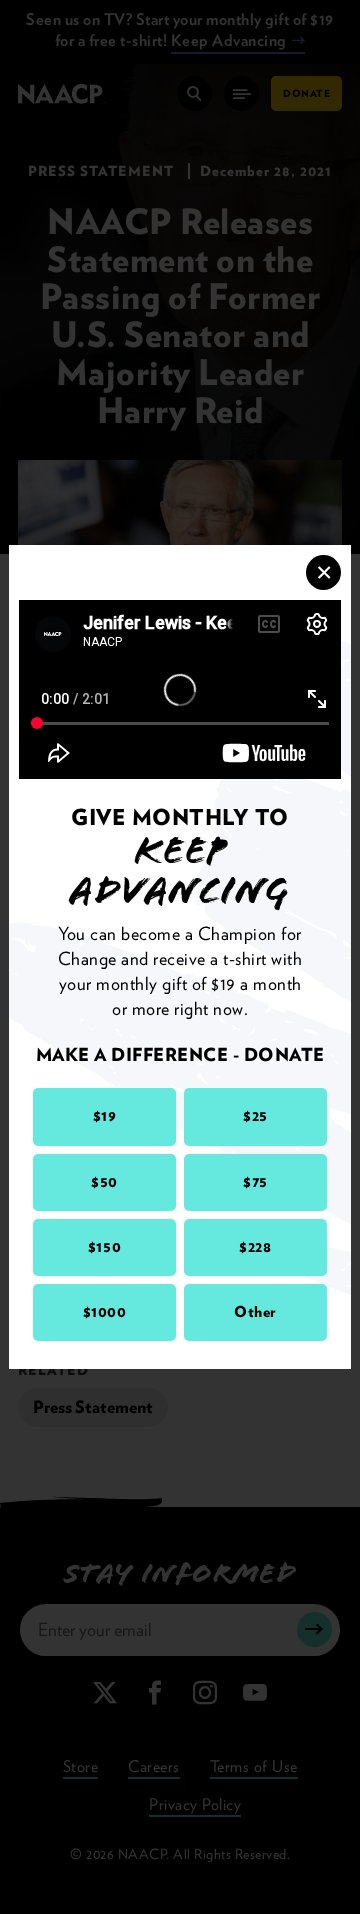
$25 (255, 1116)
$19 (105, 1116)
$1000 (105, 1312)
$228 (255, 1247)
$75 (255, 1182)
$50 (104, 1182)
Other (255, 1312)
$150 (104, 1247)
